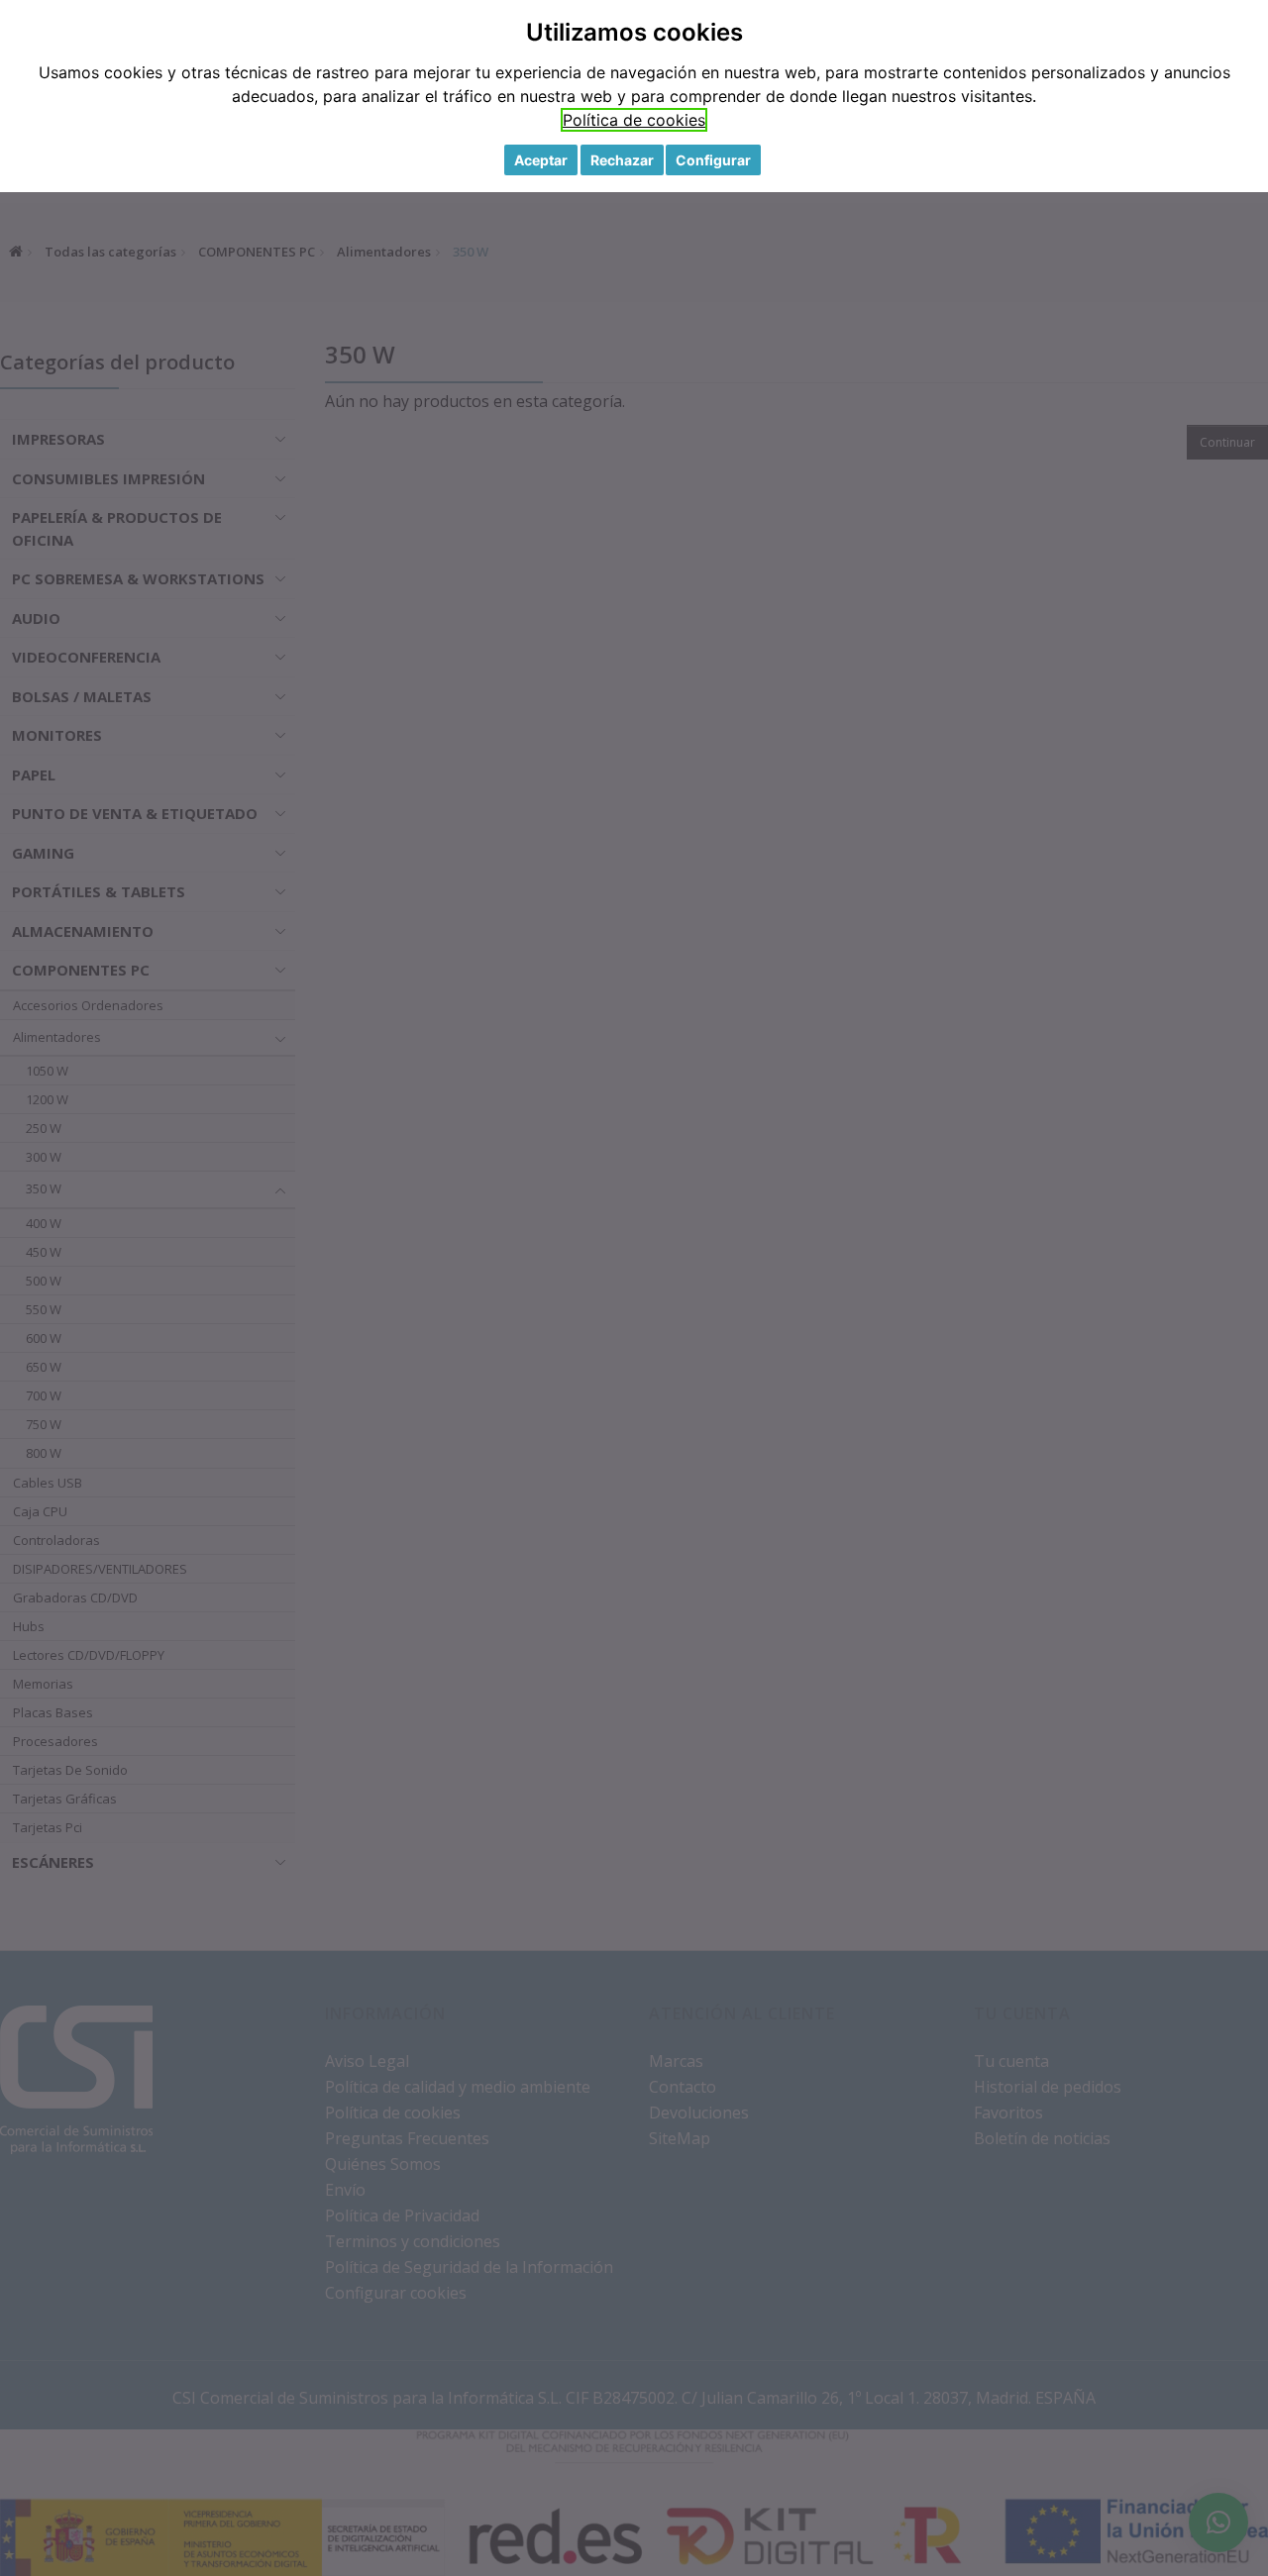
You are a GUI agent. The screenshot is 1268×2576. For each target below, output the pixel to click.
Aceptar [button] (541, 160)
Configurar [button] (713, 160)
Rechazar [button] (622, 160)
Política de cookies (634, 120)
